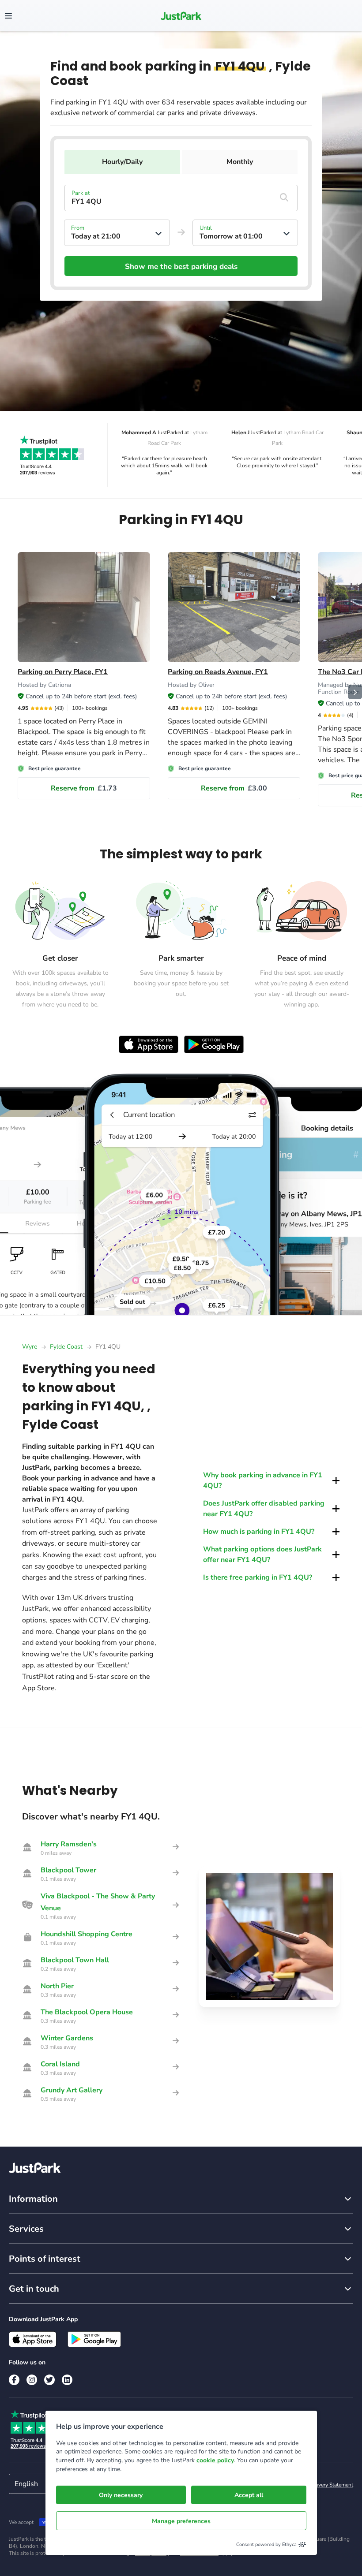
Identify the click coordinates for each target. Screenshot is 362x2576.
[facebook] (14, 2380)
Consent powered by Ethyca (266, 2544)
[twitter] (49, 2380)
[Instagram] (32, 2380)
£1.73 (84, 788)
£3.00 (234, 788)
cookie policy (215, 2460)
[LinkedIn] (67, 2380)
